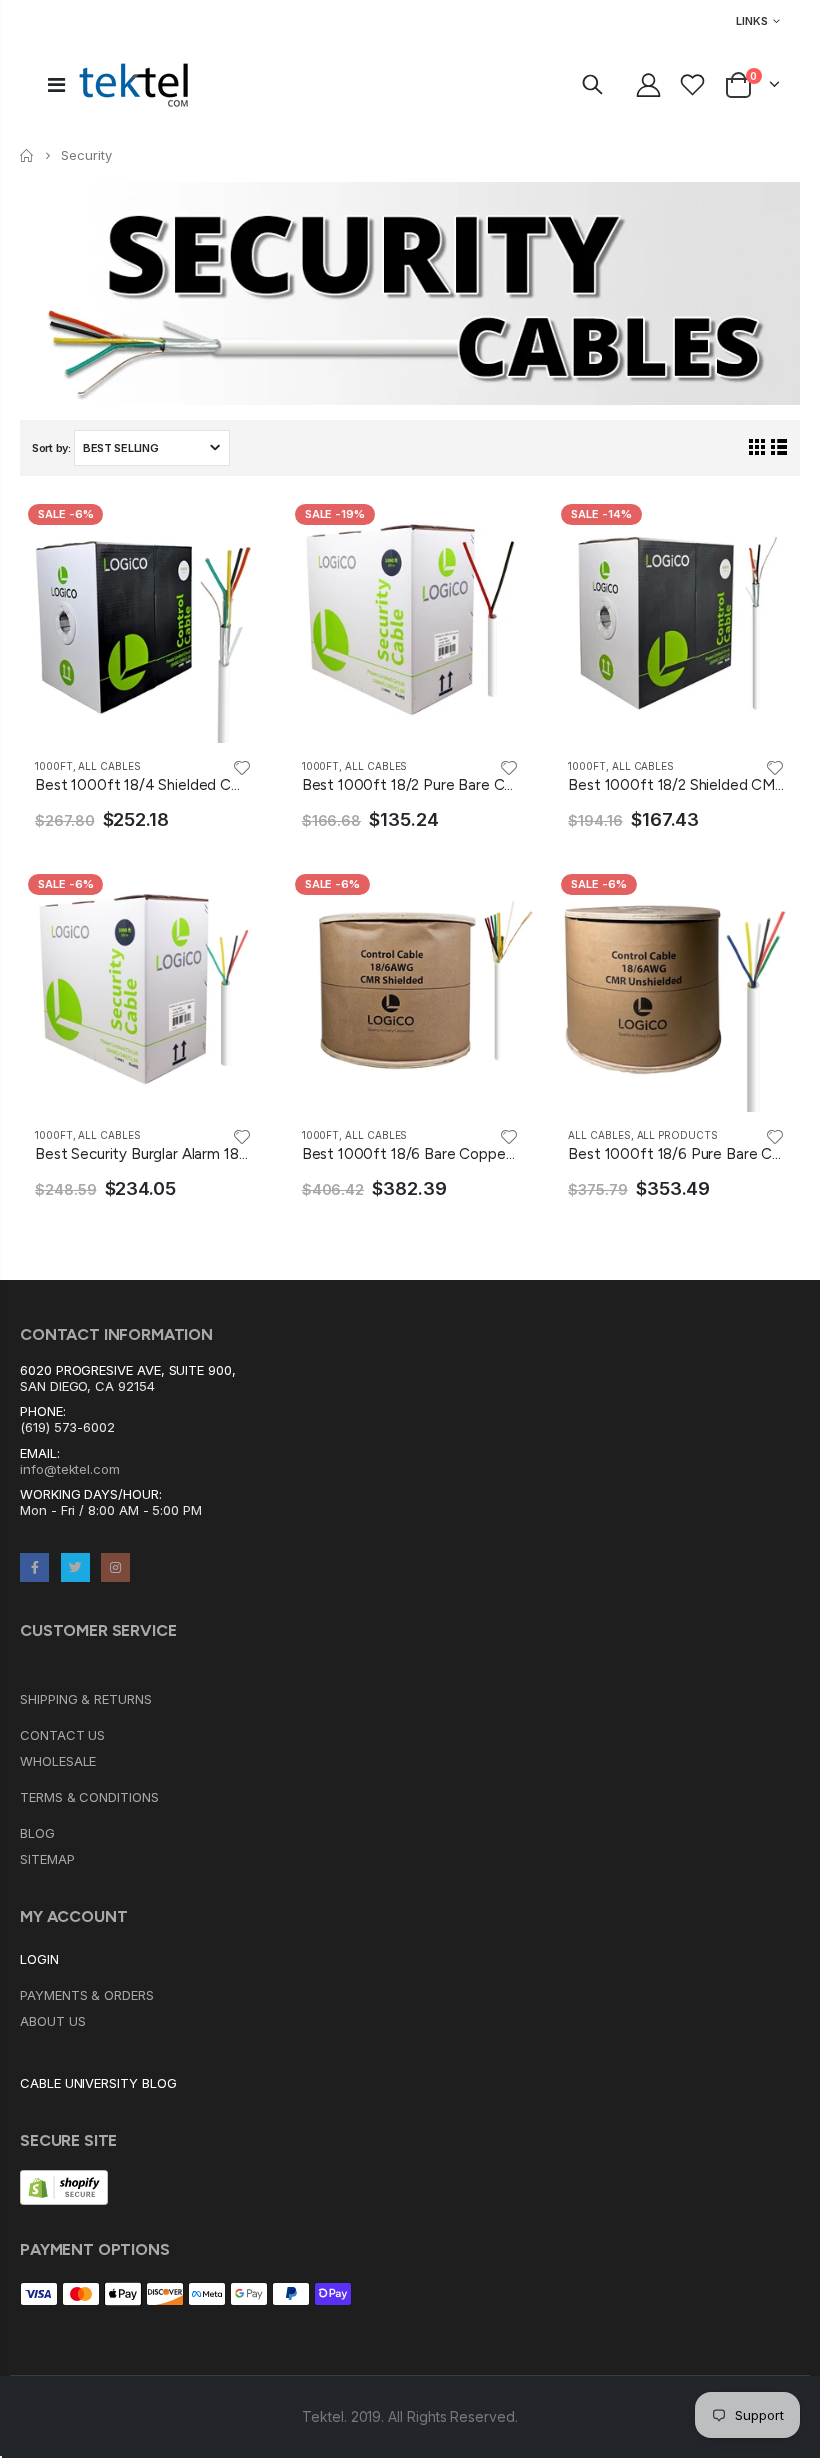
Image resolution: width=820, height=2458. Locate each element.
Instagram (115, 1567)
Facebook (34, 1567)
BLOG (37, 1833)
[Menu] (56, 85)
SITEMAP (47, 1859)
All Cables (109, 766)
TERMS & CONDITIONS (89, 1797)
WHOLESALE (58, 1761)
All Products (677, 1135)
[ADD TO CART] (234, 529)
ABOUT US (52, 2021)
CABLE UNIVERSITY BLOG (98, 2083)
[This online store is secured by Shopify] (64, 2186)
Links (752, 21)
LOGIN (39, 1959)
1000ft (54, 766)
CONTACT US (62, 1735)
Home (27, 155)
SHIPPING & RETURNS (86, 1699)
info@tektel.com (70, 1469)
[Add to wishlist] (242, 766)
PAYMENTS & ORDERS (87, 1995)
